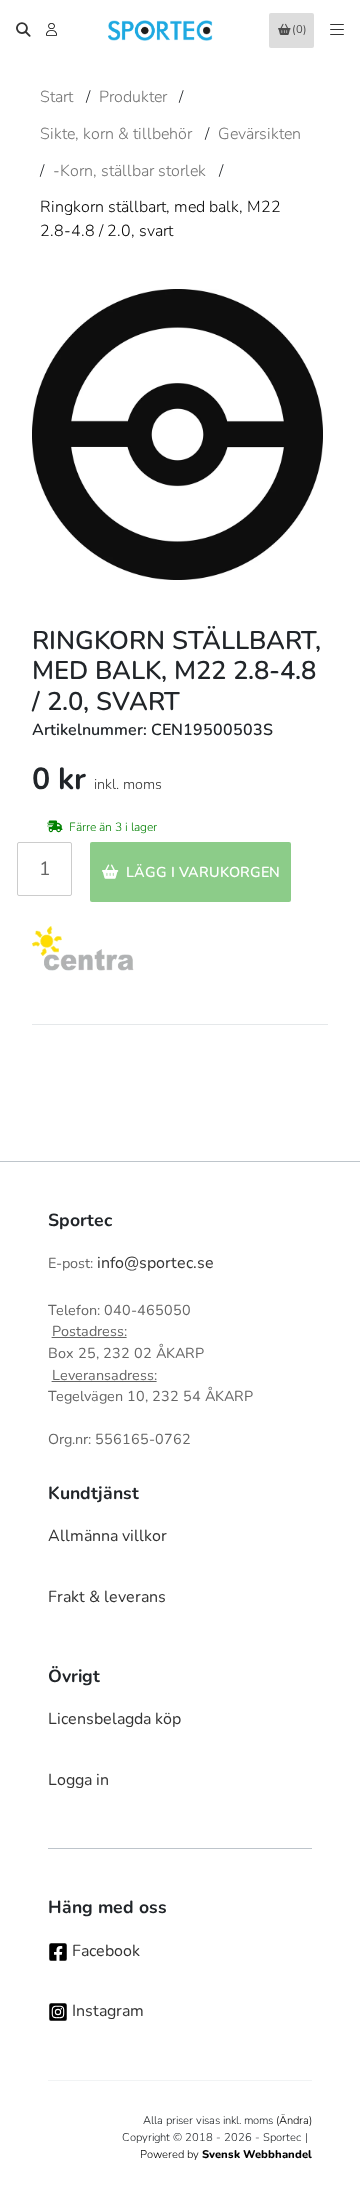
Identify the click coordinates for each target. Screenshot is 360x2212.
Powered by (226, 2154)
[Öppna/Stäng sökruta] (23, 30)
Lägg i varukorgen (203, 872)
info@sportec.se (155, 1263)
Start (56, 97)
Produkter (133, 97)
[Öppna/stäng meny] (337, 30)
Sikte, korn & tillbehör (116, 134)
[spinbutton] (44, 869)
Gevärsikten (259, 134)
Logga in (78, 1780)
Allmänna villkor (107, 1536)
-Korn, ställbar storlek (129, 171)
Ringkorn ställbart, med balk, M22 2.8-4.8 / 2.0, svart (160, 219)
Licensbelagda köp (114, 1719)
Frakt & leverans (107, 1597)
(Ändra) (294, 2120)
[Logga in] (53, 30)
